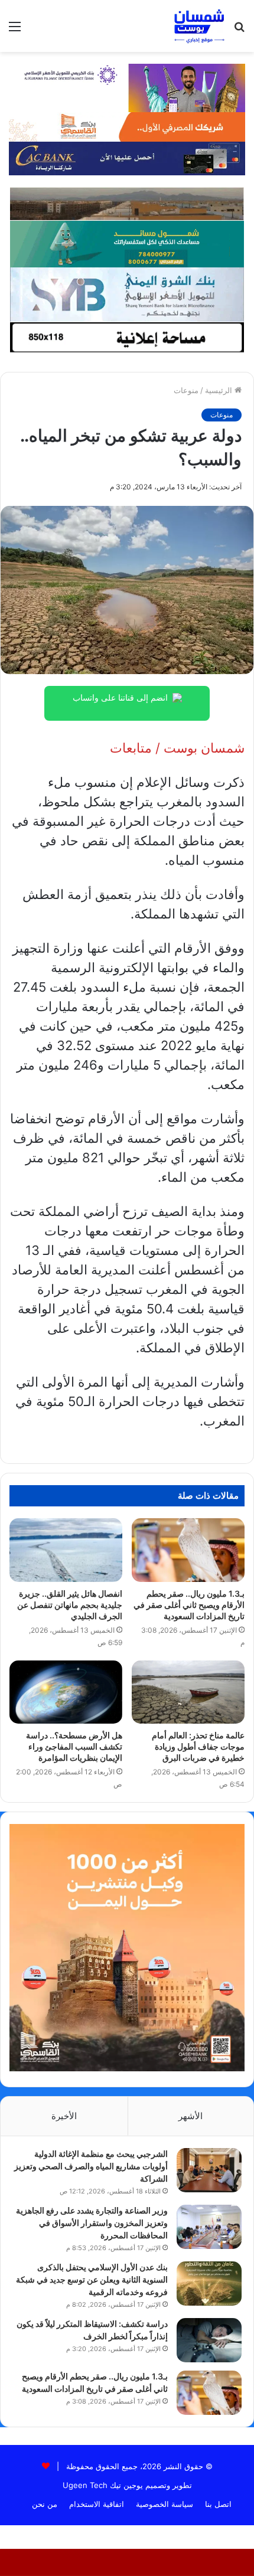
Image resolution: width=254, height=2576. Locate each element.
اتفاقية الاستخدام (97, 2504)
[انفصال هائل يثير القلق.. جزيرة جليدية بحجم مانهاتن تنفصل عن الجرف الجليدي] (66, 1550)
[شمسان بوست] (199, 26)
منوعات (186, 390)
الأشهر (190, 2116)
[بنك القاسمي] (127, 126)
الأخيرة (64, 2116)
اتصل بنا (218, 2504)
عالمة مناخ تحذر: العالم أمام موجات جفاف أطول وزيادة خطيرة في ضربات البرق (198, 1746)
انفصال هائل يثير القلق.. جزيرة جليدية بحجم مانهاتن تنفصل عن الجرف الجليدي (70, 1605)
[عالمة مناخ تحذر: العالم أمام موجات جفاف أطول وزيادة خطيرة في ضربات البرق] (188, 1692)
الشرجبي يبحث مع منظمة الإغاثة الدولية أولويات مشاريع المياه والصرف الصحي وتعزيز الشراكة (91, 2166)
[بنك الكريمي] (127, 87)
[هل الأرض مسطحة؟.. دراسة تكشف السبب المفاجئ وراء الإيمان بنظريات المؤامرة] (66, 1692)
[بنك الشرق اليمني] (127, 294)
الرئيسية (220, 390)
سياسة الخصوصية (165, 2504)
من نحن (45, 2504)
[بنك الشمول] (127, 243)
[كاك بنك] (127, 158)
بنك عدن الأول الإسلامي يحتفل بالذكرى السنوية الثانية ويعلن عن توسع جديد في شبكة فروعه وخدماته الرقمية (92, 2279)
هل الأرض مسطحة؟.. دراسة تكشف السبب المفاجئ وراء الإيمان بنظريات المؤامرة (74, 1746)
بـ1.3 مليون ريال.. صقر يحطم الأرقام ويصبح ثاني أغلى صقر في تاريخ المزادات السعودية (189, 1605)
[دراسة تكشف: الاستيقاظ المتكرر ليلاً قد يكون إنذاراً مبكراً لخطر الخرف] (209, 2340)
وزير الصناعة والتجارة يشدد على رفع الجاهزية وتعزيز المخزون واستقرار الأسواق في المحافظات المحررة (92, 2223)
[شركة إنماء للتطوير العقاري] (127, 203)
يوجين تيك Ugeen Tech (103, 2485)
